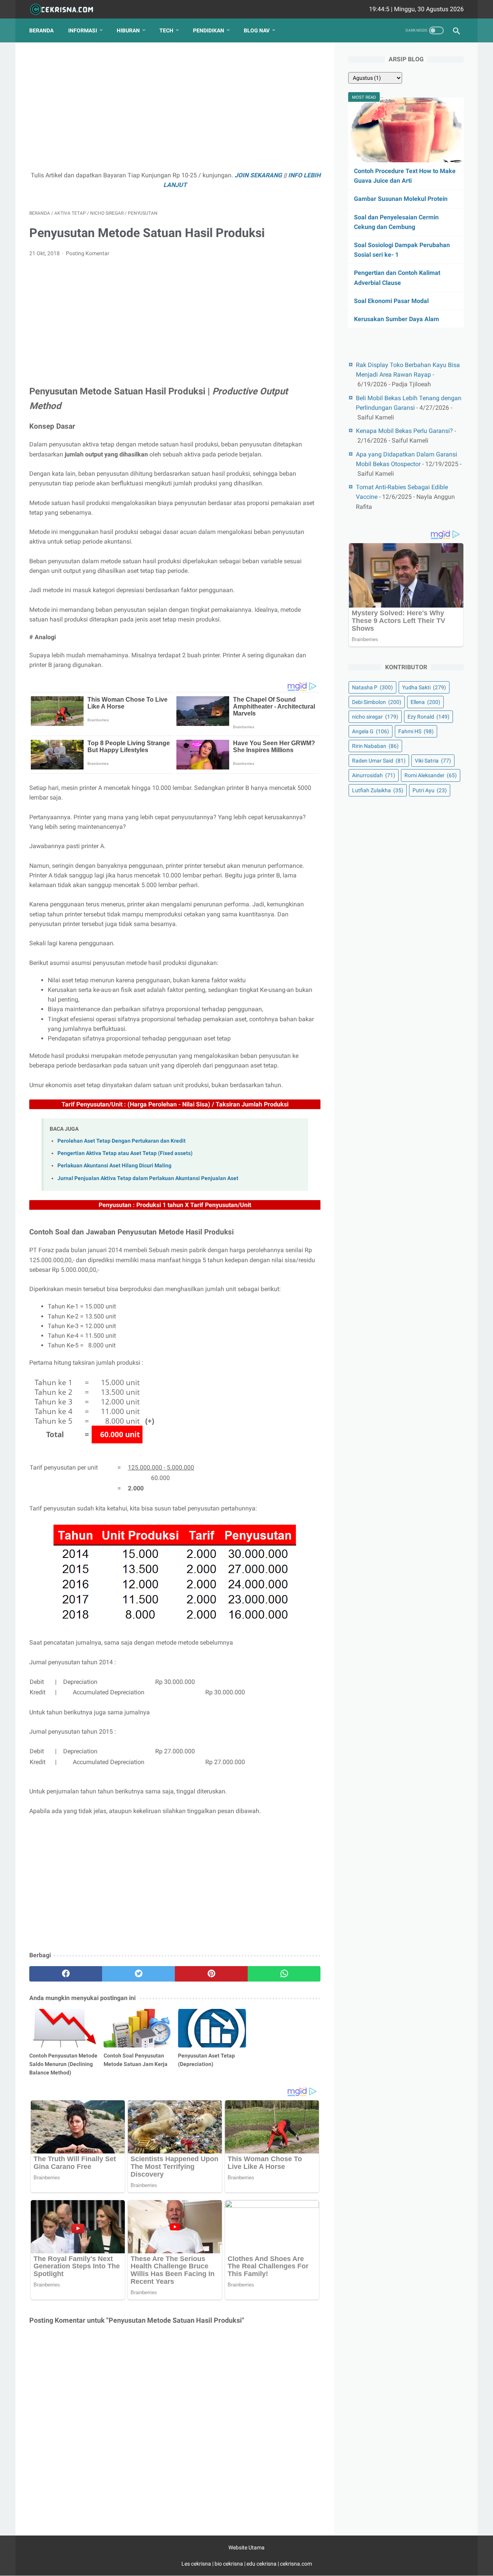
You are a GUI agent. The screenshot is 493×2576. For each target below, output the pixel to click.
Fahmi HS (416, 731)
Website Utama (246, 2547)
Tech (166, 30)
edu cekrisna (262, 2564)
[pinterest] (211, 1974)
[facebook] (66, 1974)
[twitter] (138, 1974)
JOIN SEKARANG (258, 175)
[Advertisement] (175, 110)
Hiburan (128, 30)
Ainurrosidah (374, 775)
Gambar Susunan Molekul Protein (401, 199)
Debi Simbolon (377, 702)
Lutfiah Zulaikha (378, 790)
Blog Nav (257, 30)
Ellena (425, 702)
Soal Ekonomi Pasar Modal (391, 301)
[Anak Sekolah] (66, 9)
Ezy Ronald (428, 717)
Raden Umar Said (379, 761)
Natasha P (372, 687)
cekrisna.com (296, 2564)
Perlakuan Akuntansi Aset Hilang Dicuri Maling (114, 1166)
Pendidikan (209, 30)
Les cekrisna (197, 2564)
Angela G (371, 731)
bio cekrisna (229, 2564)
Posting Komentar (88, 253)
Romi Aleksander (431, 775)
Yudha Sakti (424, 687)
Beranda (41, 30)
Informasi (83, 30)
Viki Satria (433, 761)
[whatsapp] (284, 1974)
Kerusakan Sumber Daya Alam (397, 319)
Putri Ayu (430, 790)
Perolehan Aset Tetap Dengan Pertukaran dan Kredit (122, 1141)
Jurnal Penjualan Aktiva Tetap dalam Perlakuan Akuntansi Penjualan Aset (148, 1178)
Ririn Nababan (375, 746)
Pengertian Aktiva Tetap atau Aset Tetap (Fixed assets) (125, 1153)
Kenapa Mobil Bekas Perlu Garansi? (404, 431)
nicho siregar (375, 717)
